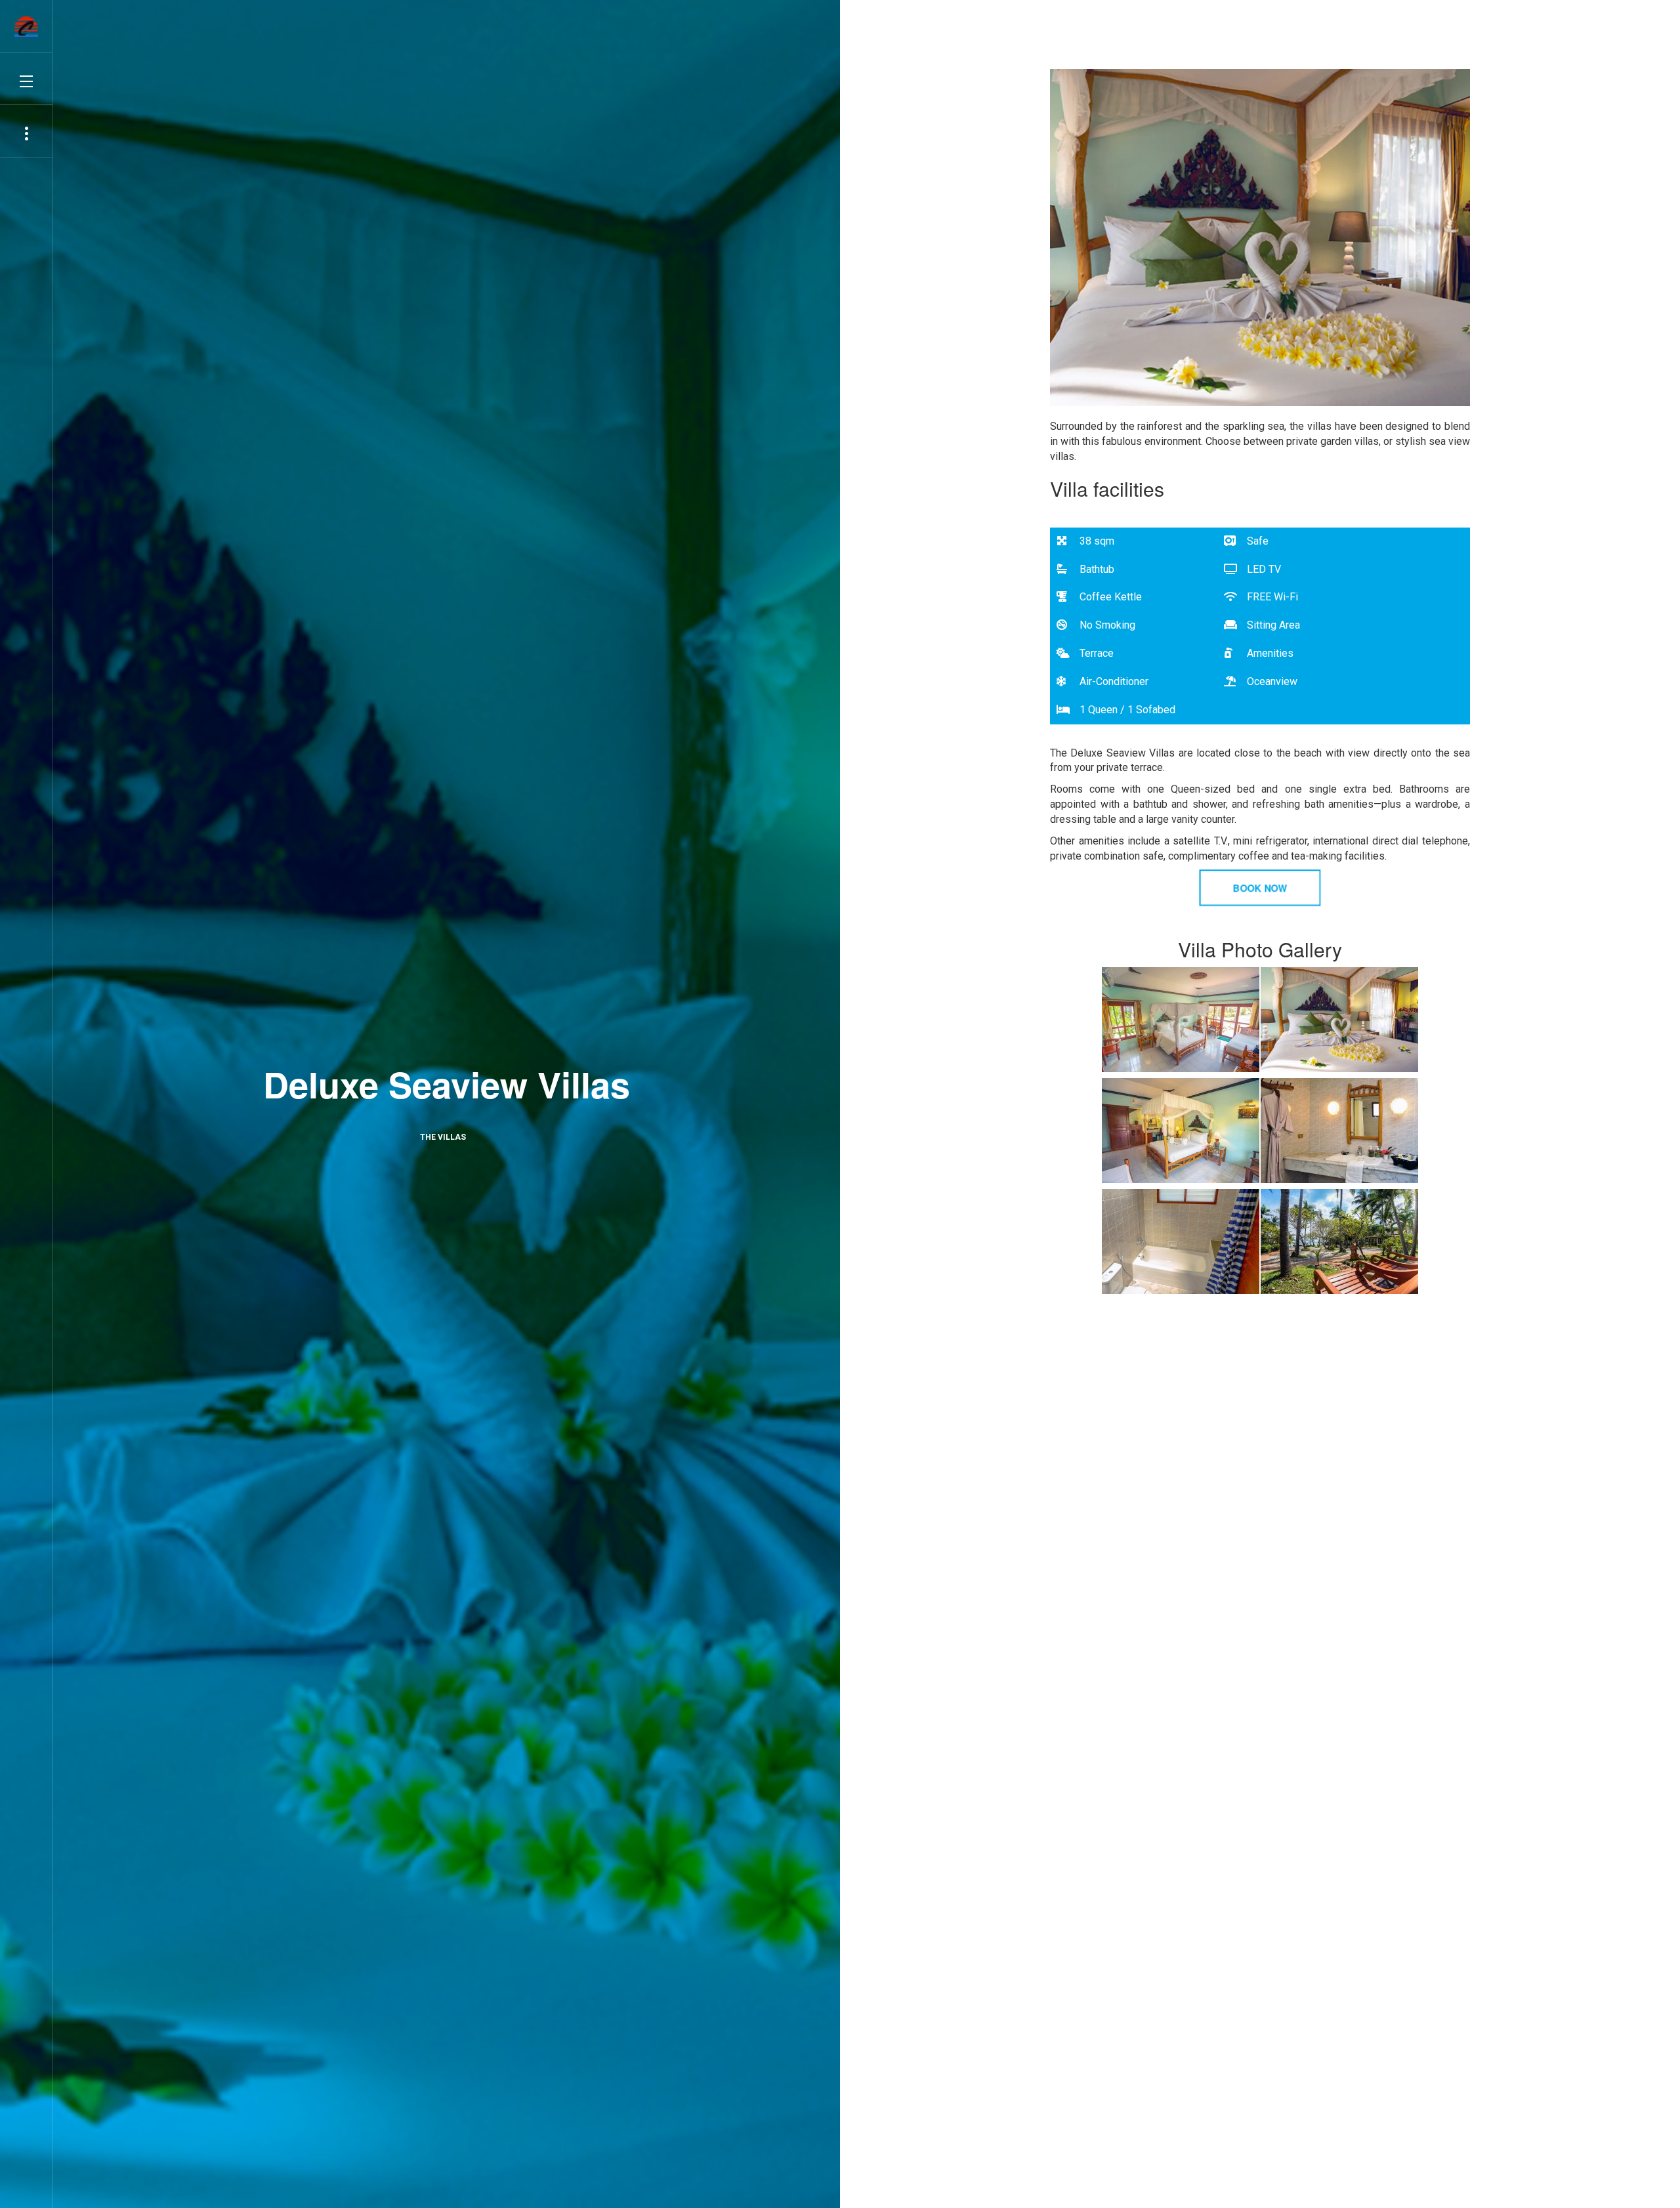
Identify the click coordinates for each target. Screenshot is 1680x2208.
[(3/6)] (1181, 1131)
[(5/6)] (1181, 1241)
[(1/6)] (1181, 1020)
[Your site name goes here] (26, 27)
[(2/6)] (1339, 1020)
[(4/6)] (1339, 1131)
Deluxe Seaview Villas (447, 1084)
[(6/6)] (1339, 1241)
